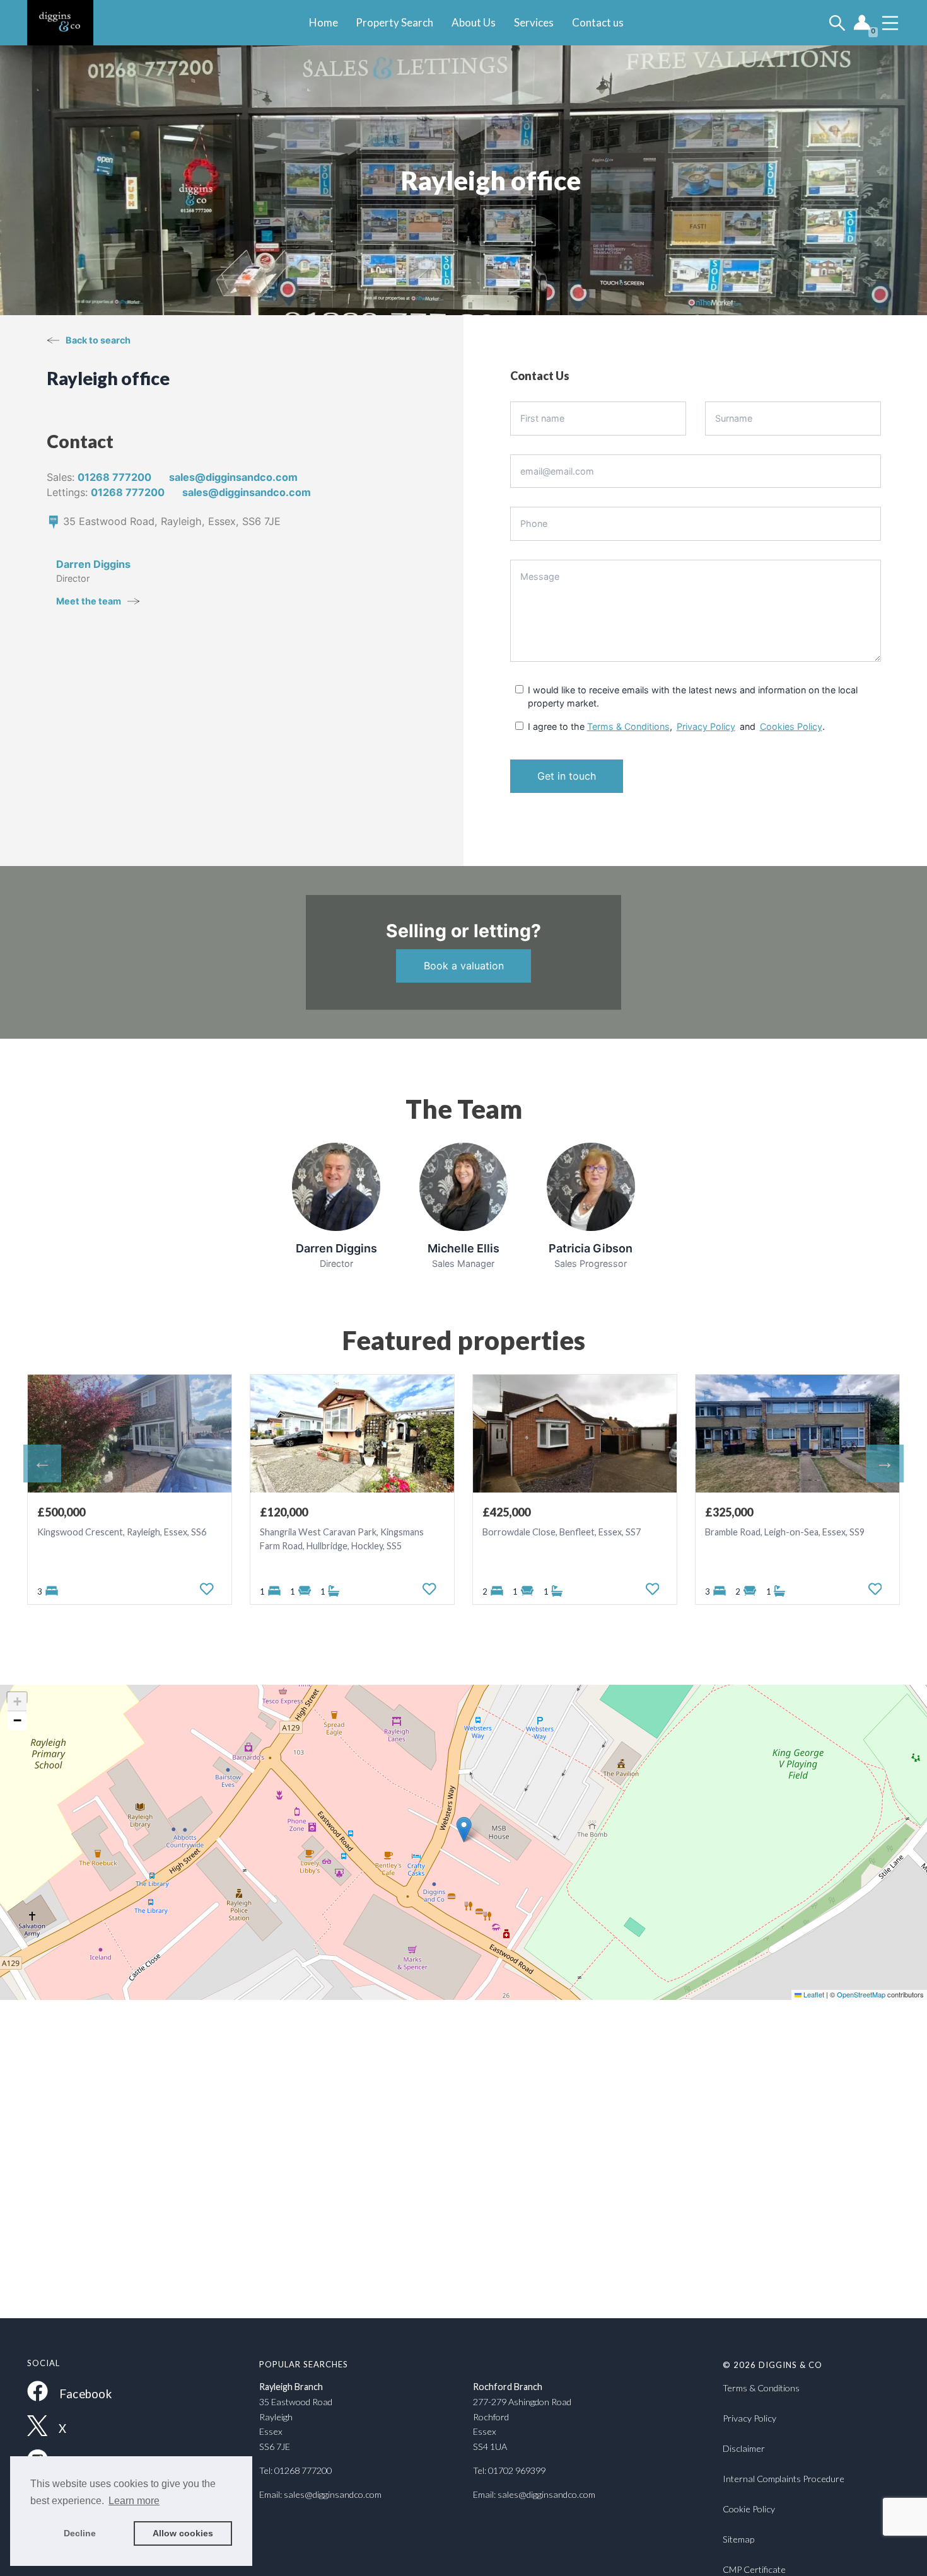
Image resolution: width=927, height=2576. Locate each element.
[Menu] (890, 23)
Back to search (98, 340)
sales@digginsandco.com (333, 2494)
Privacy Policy (706, 726)
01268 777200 (114, 477)
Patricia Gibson (591, 1248)
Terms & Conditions (628, 726)
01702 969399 (517, 2470)
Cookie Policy (749, 2509)
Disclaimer (744, 2448)
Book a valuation (464, 966)
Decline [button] (80, 2533)
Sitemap (738, 2539)
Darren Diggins (93, 564)
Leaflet (813, 1994)
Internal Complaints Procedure (784, 2479)
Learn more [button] (134, 2501)
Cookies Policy (791, 726)
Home (324, 22)
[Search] (837, 23)
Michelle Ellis (463, 1248)
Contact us (598, 22)
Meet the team (89, 601)
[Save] (207, 1589)
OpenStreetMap (861, 1994)
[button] (464, 1829)
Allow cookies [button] (183, 2533)
